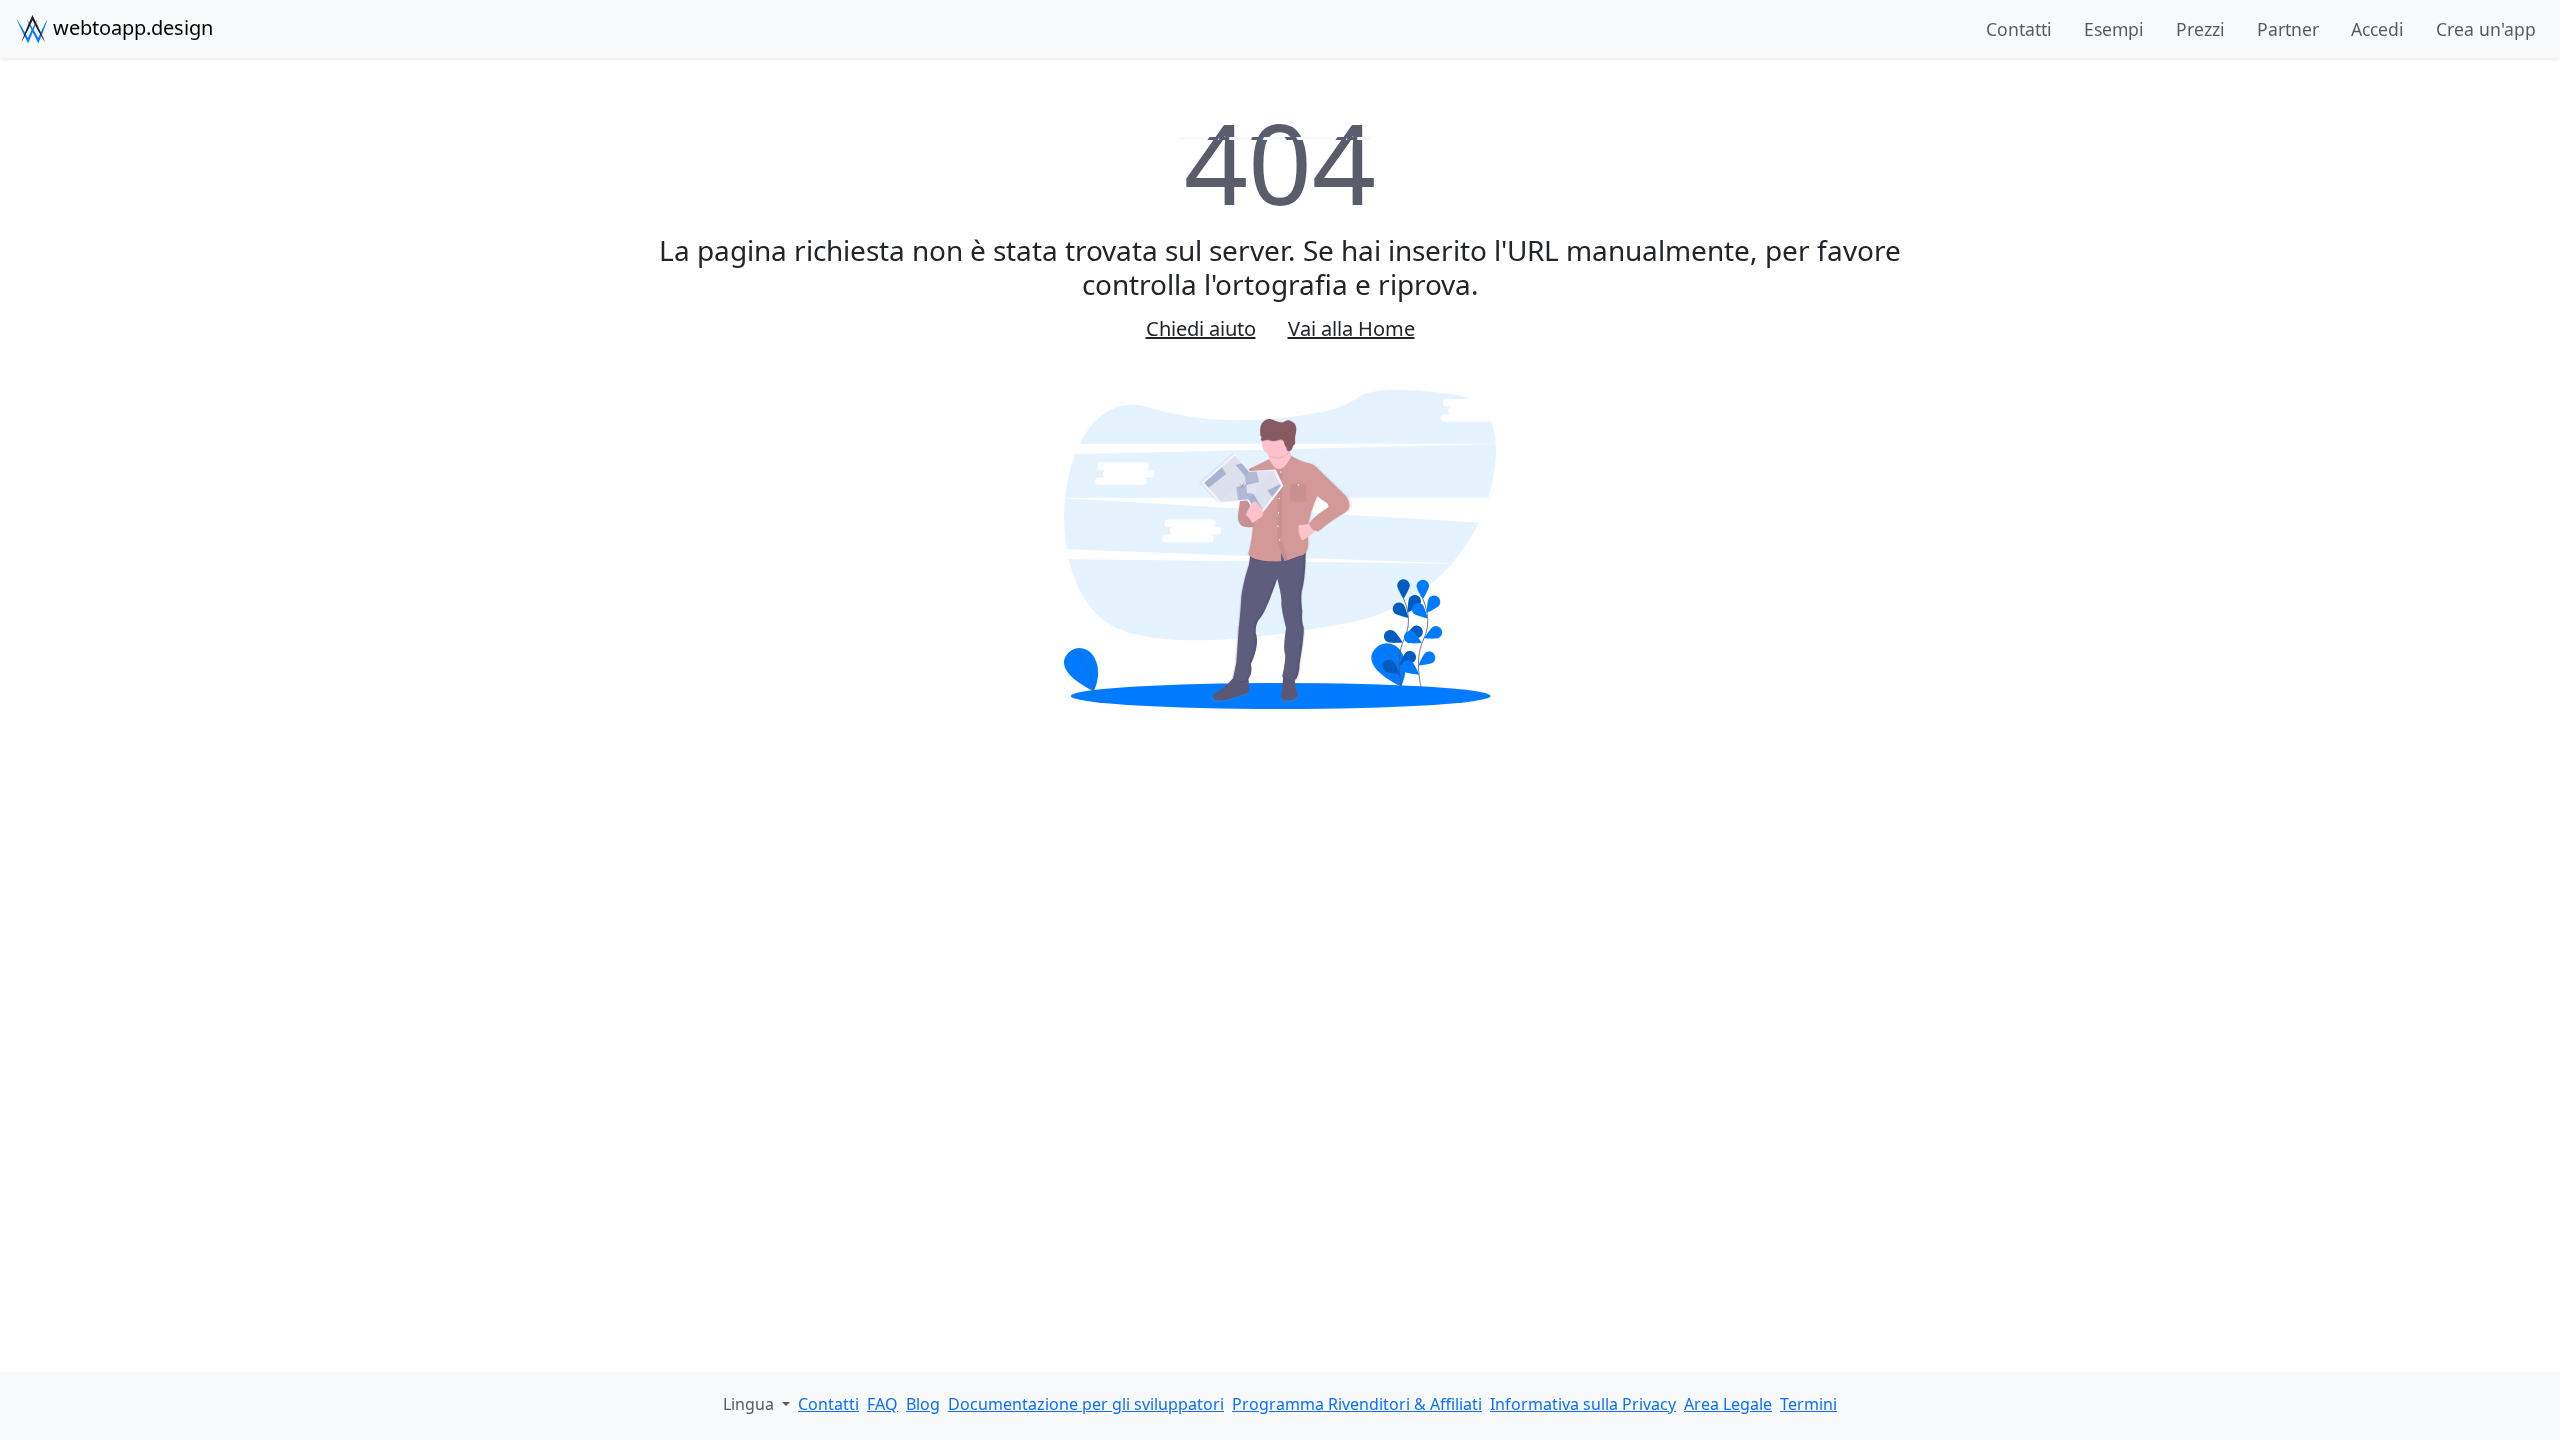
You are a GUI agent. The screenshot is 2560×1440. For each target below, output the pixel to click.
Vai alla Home (1351, 328)
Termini (1808, 1404)
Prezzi (2200, 29)
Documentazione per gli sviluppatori (1086, 1404)
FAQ (882, 1404)
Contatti (2019, 29)
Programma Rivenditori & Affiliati (1357, 1404)
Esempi (2114, 29)
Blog (923, 1404)
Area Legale (1728, 1404)
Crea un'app (2486, 29)
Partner (2288, 29)
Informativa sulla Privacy (1583, 1404)
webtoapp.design (130, 27)
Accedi (2377, 29)
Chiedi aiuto (1201, 328)
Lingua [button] (750, 1404)
